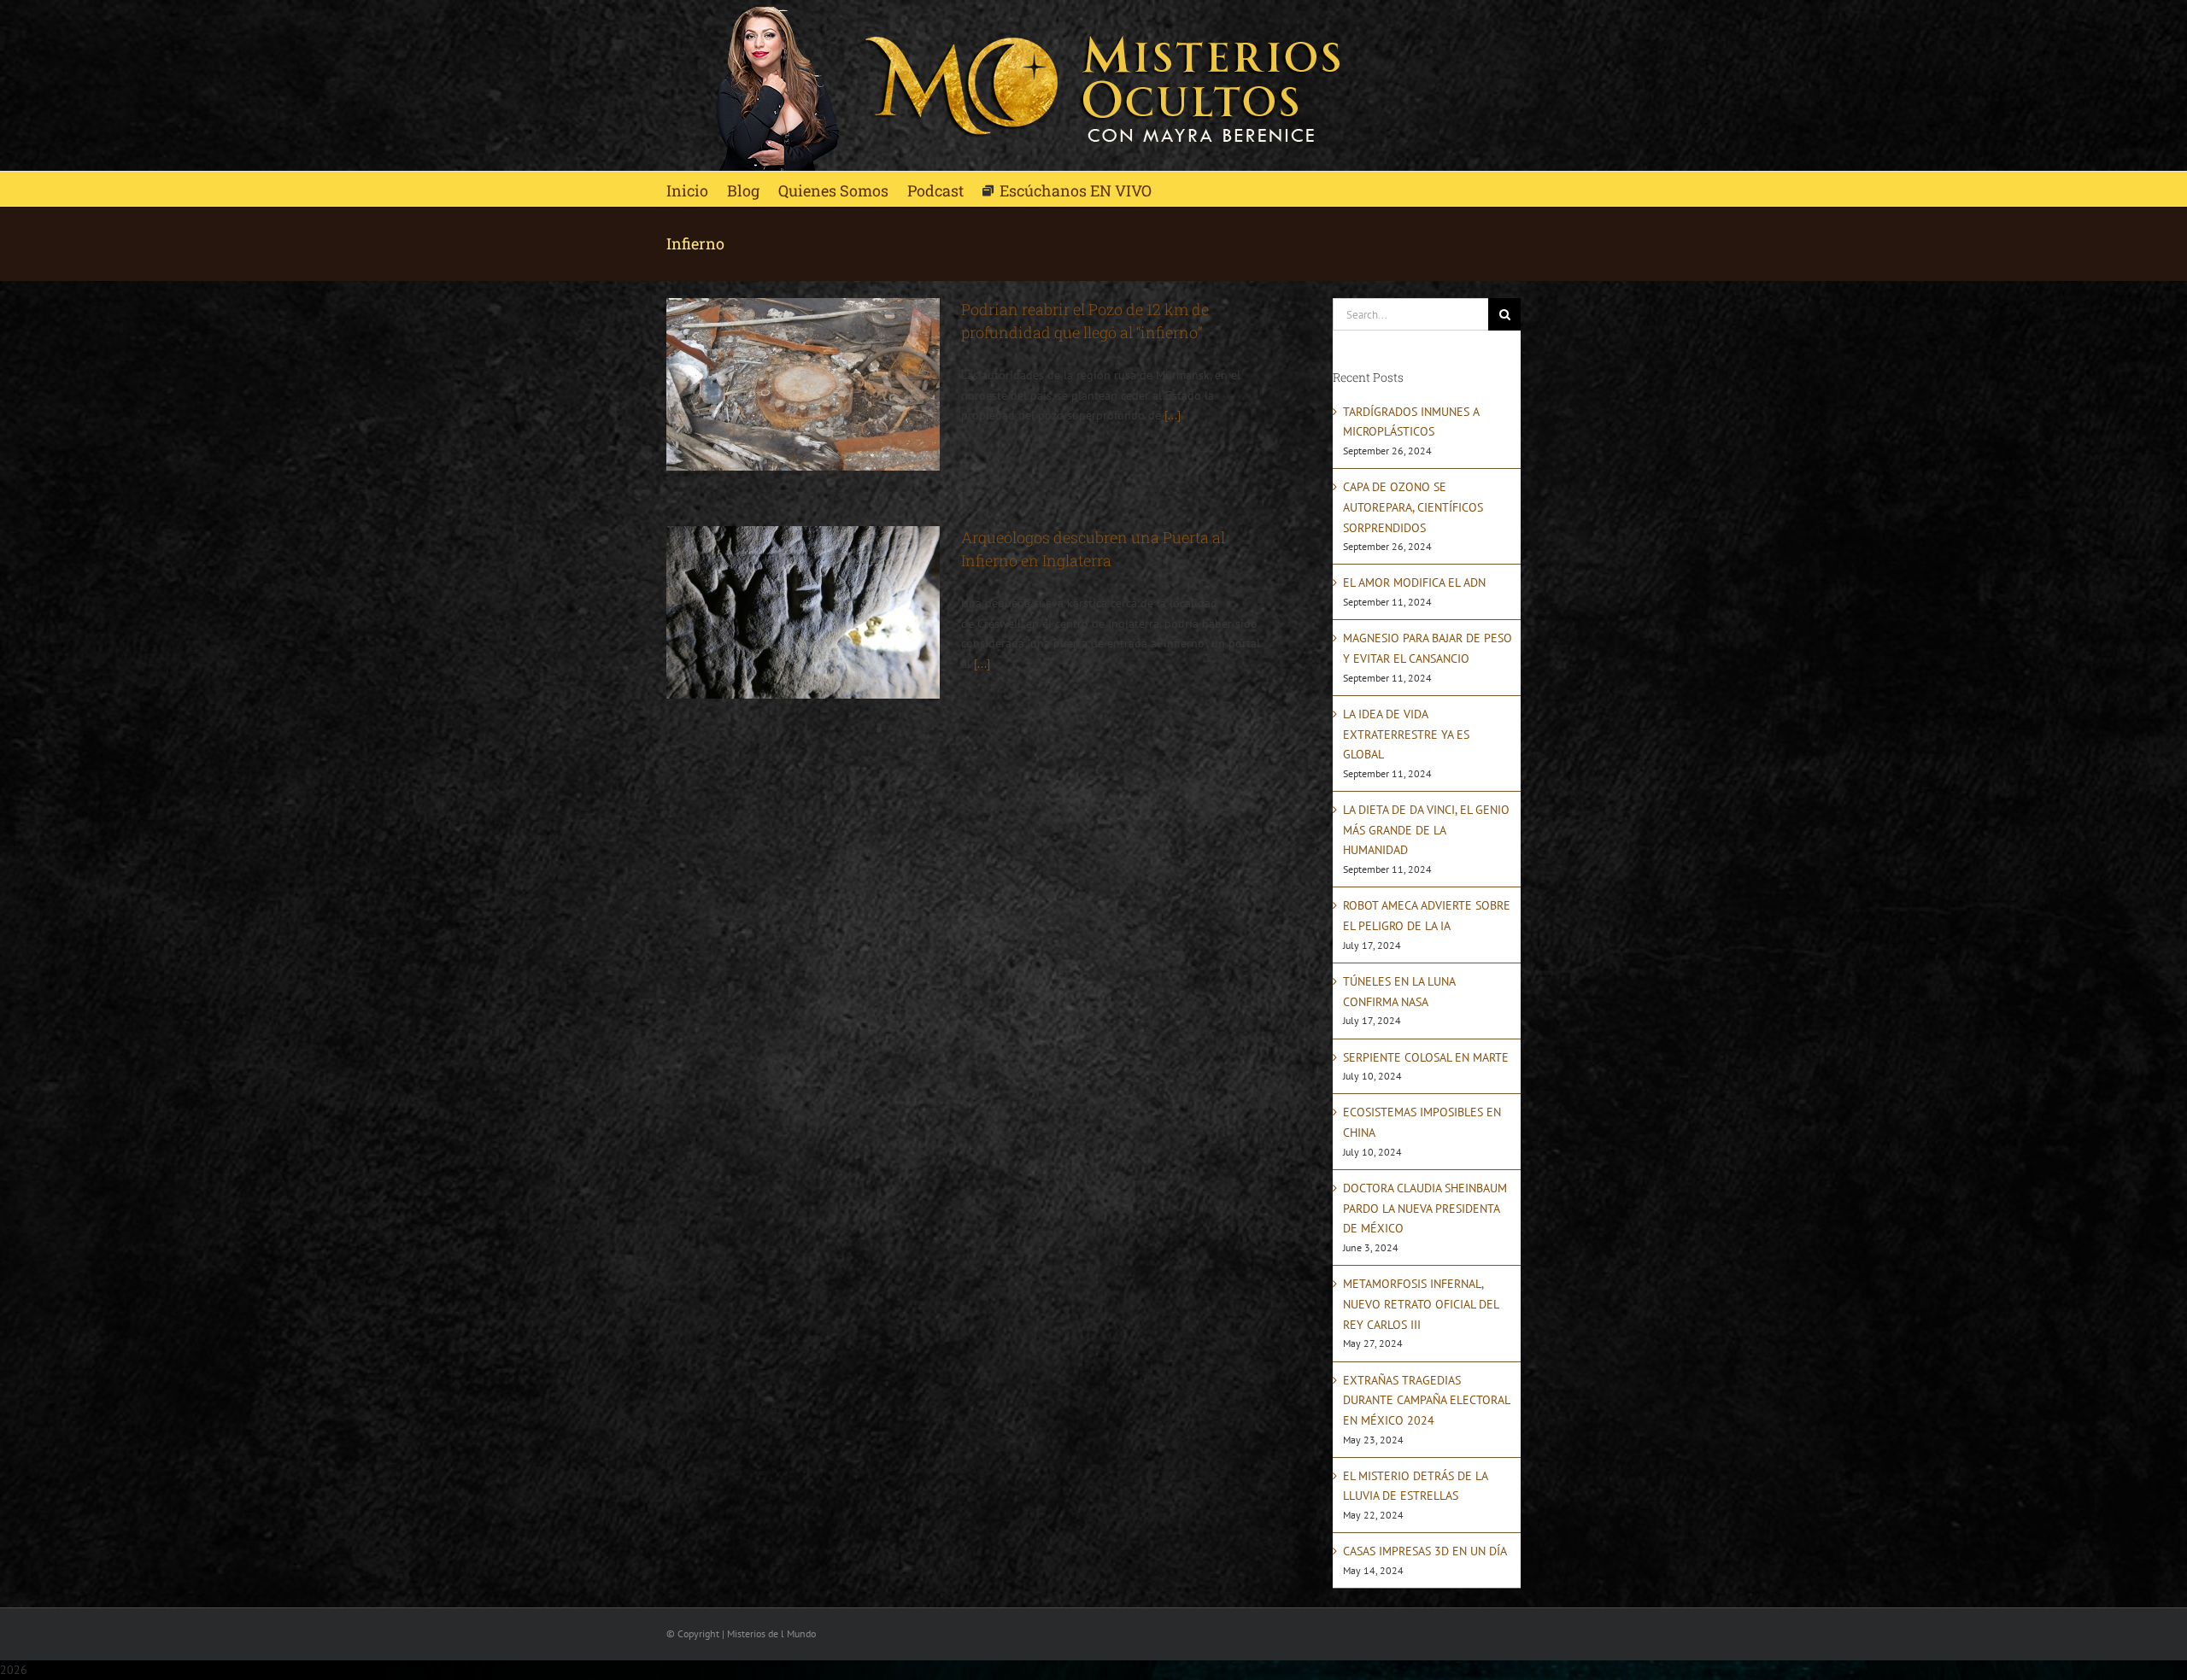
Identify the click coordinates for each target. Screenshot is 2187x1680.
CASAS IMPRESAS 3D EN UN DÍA (1425, 1551)
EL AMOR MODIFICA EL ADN (1414, 582)
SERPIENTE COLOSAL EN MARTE (1426, 1057)
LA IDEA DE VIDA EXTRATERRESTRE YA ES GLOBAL (1406, 734)
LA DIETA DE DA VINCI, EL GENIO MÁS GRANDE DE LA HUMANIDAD (1426, 830)
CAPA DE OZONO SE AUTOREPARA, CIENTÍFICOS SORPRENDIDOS (1413, 507)
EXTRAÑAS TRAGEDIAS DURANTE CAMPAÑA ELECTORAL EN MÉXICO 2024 (1426, 1400)
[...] (1173, 415)
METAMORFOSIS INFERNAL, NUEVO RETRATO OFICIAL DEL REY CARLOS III (1421, 1304)
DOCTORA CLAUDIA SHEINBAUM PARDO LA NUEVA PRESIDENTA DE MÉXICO (1425, 1208)
